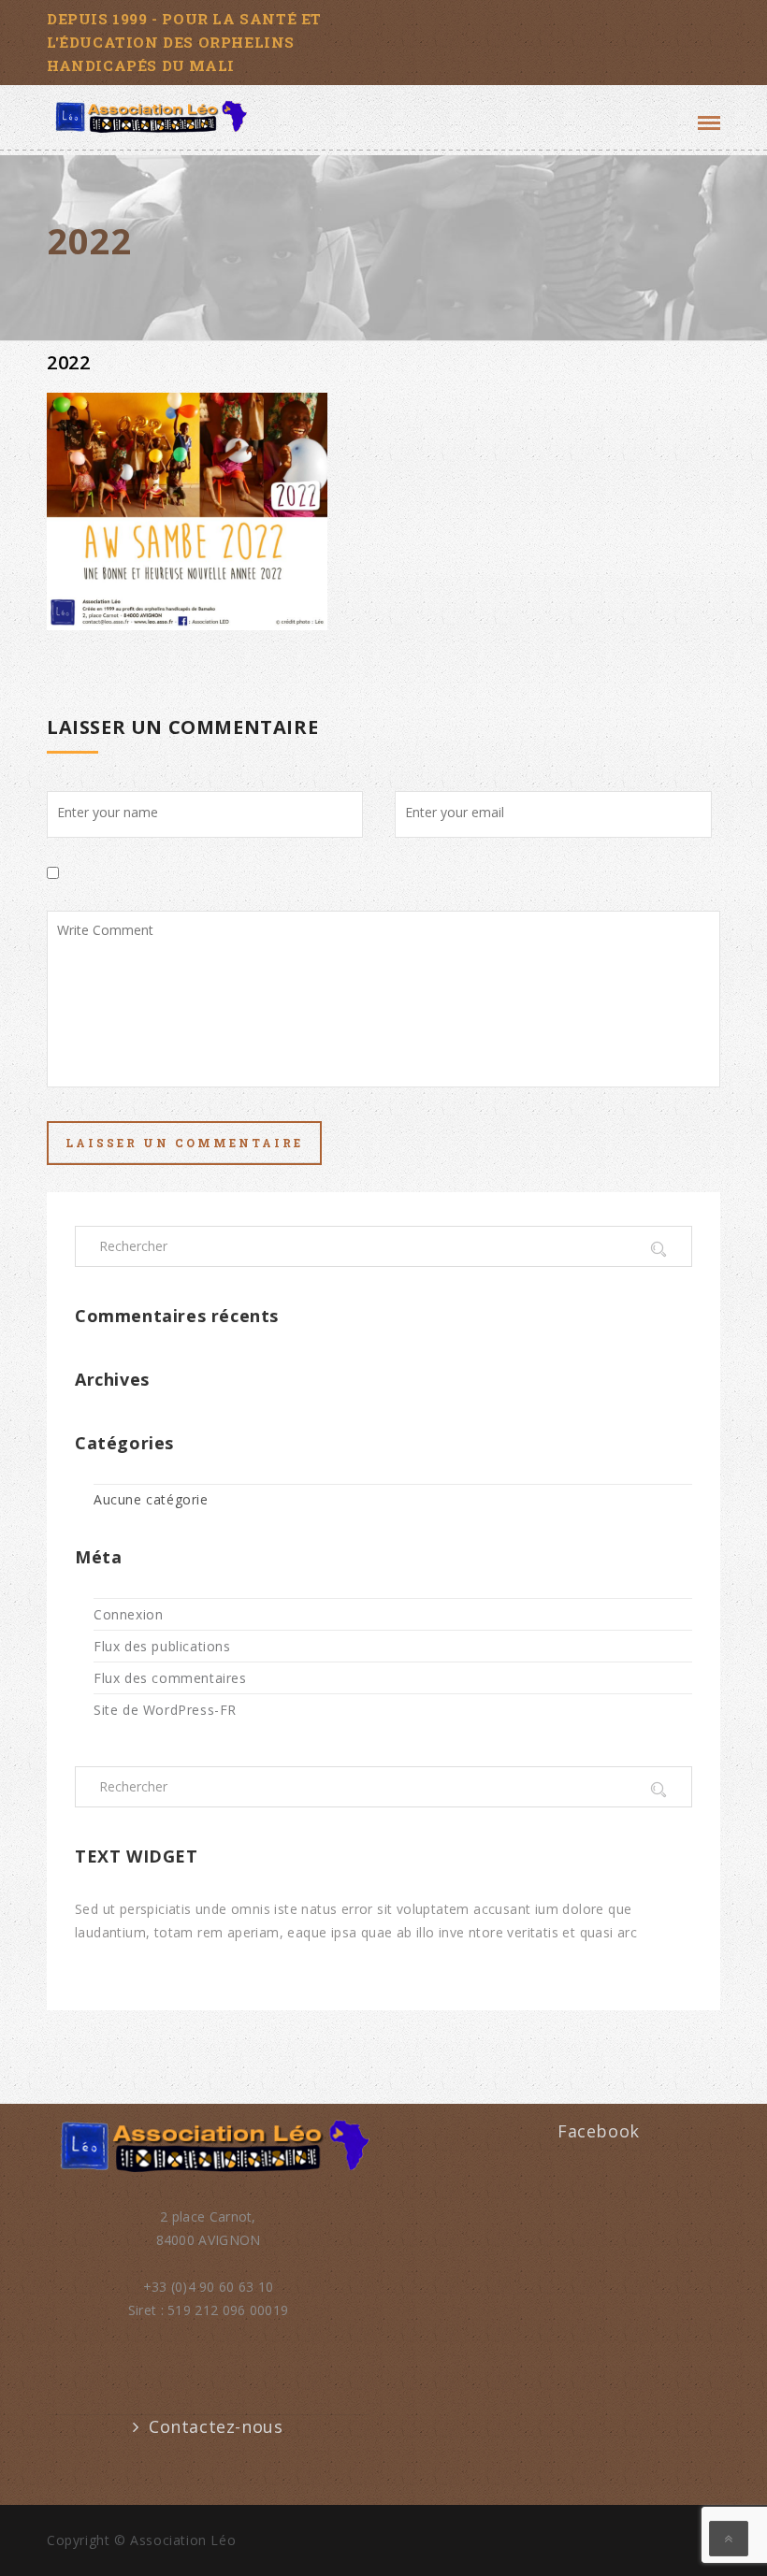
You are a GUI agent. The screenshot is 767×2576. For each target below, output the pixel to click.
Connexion (128, 1614)
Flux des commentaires (170, 1678)
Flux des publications (162, 1646)
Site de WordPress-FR (165, 1710)
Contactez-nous (216, 2426)
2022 (68, 362)
